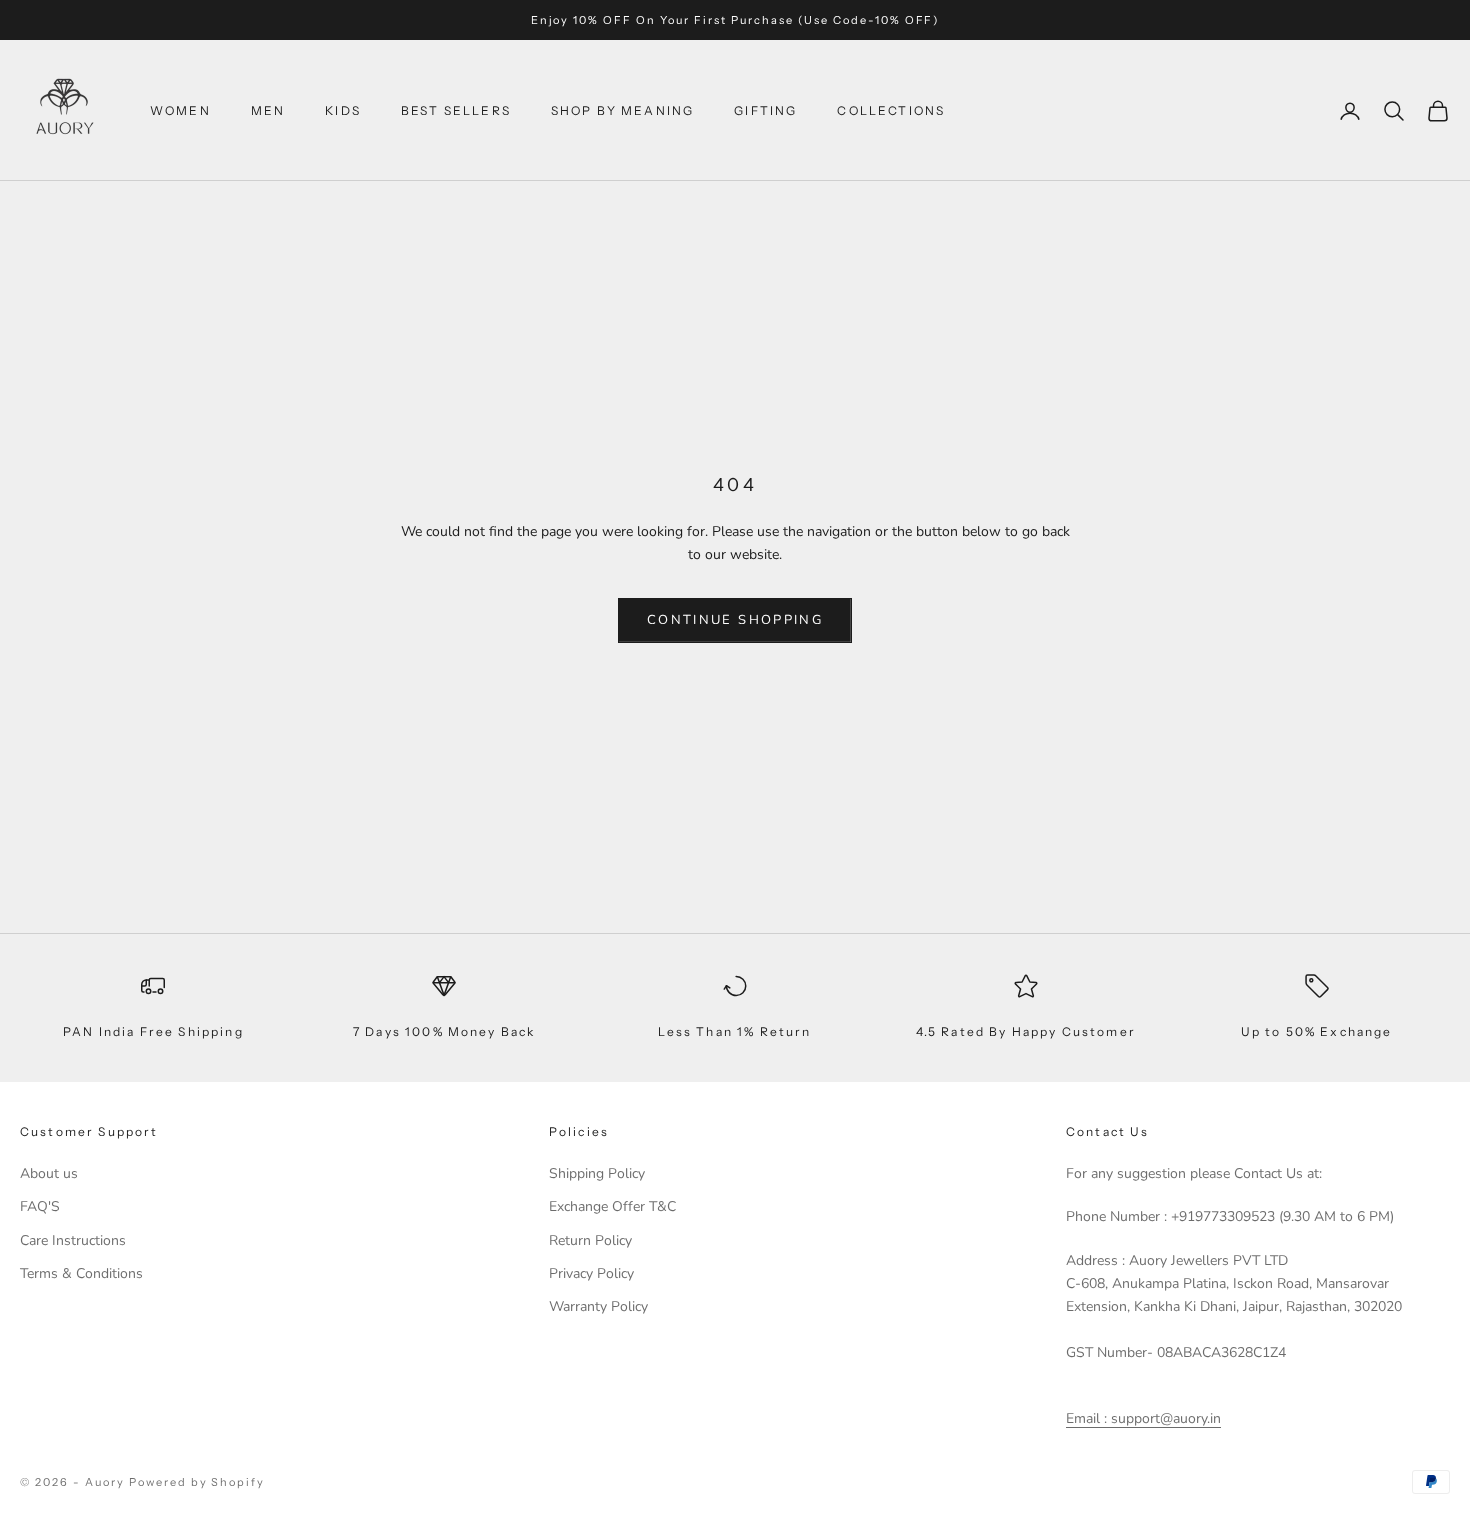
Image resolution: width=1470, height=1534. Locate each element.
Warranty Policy (598, 1306)
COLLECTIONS (891, 110)
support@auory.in (1164, 1418)
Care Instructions (73, 1240)
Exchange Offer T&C (612, 1206)
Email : (1086, 1418)
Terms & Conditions (81, 1273)
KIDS (343, 110)
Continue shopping (735, 620)
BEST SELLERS (456, 110)
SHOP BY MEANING (622, 110)
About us (49, 1173)
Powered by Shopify (197, 1482)
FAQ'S (40, 1206)
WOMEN (180, 110)
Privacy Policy (591, 1273)
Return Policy (590, 1240)
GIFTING (765, 110)
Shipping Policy (597, 1173)
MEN (268, 110)
